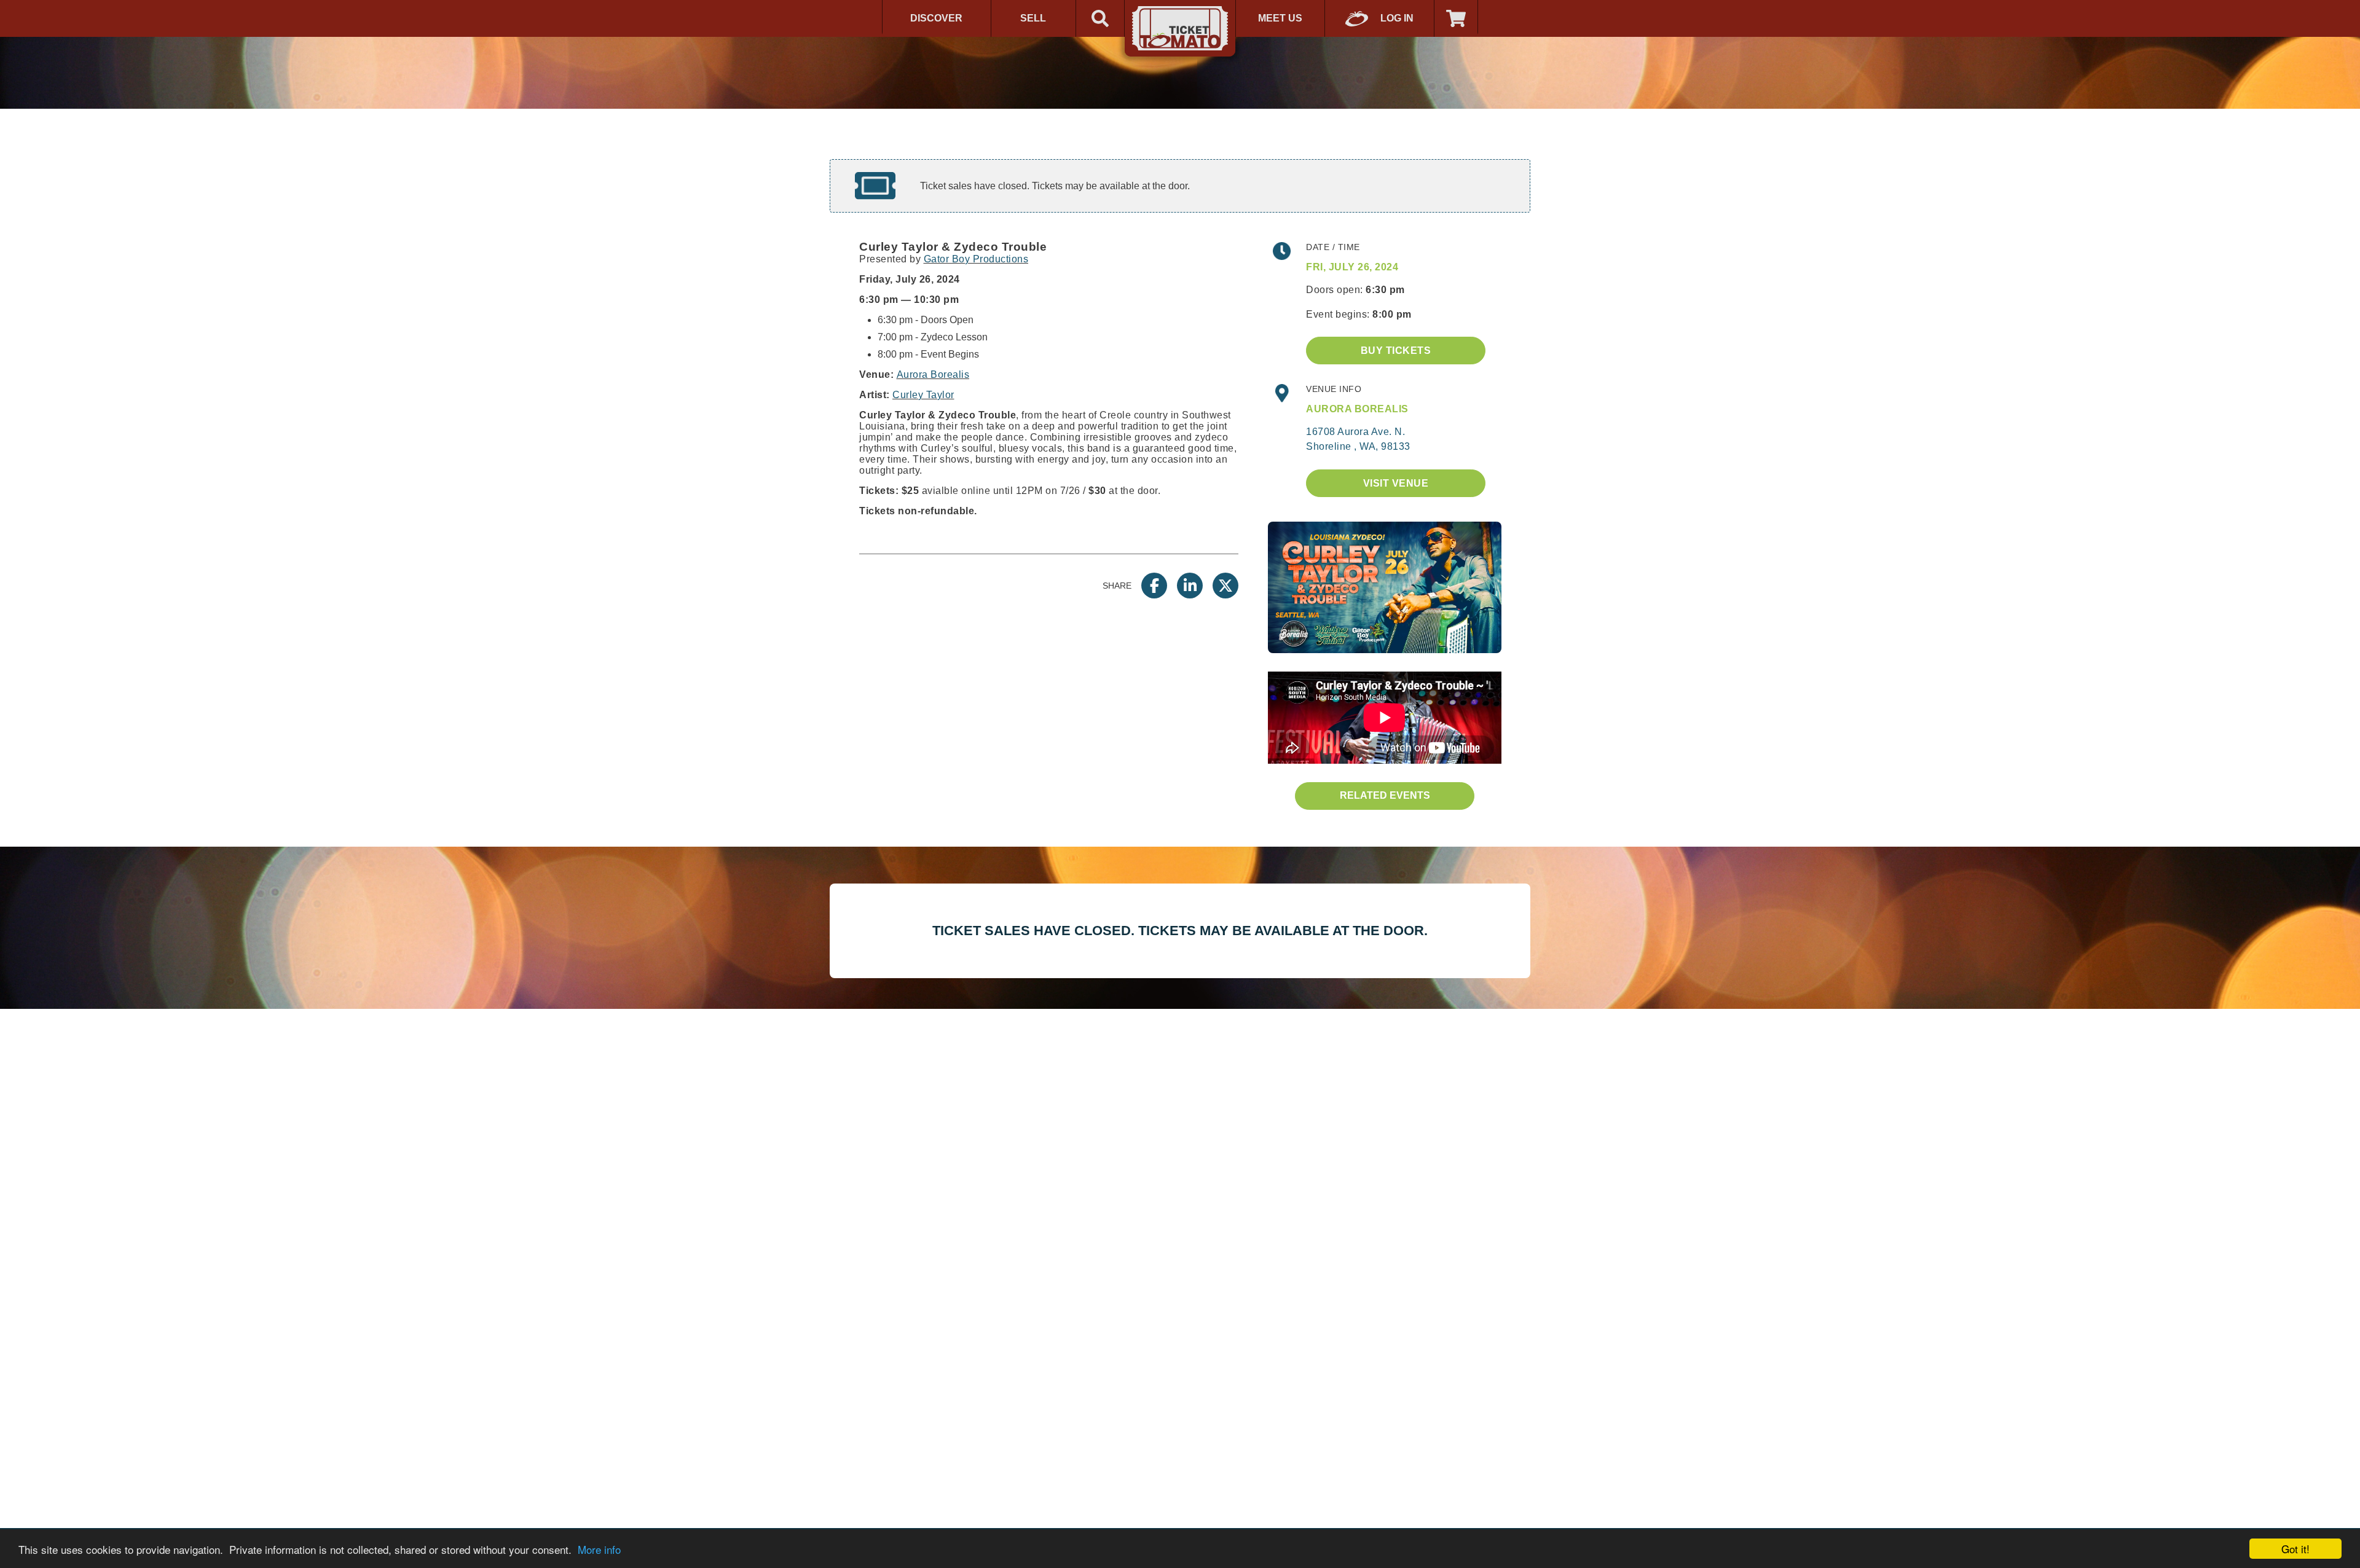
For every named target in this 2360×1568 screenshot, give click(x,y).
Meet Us (1280, 18)
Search (1100, 18)
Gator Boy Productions (976, 259)
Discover (936, 18)
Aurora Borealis (933, 374)
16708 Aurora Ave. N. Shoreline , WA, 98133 (1358, 439)
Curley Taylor (923, 395)
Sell (1033, 18)
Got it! (2295, 1549)
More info (599, 1549)
